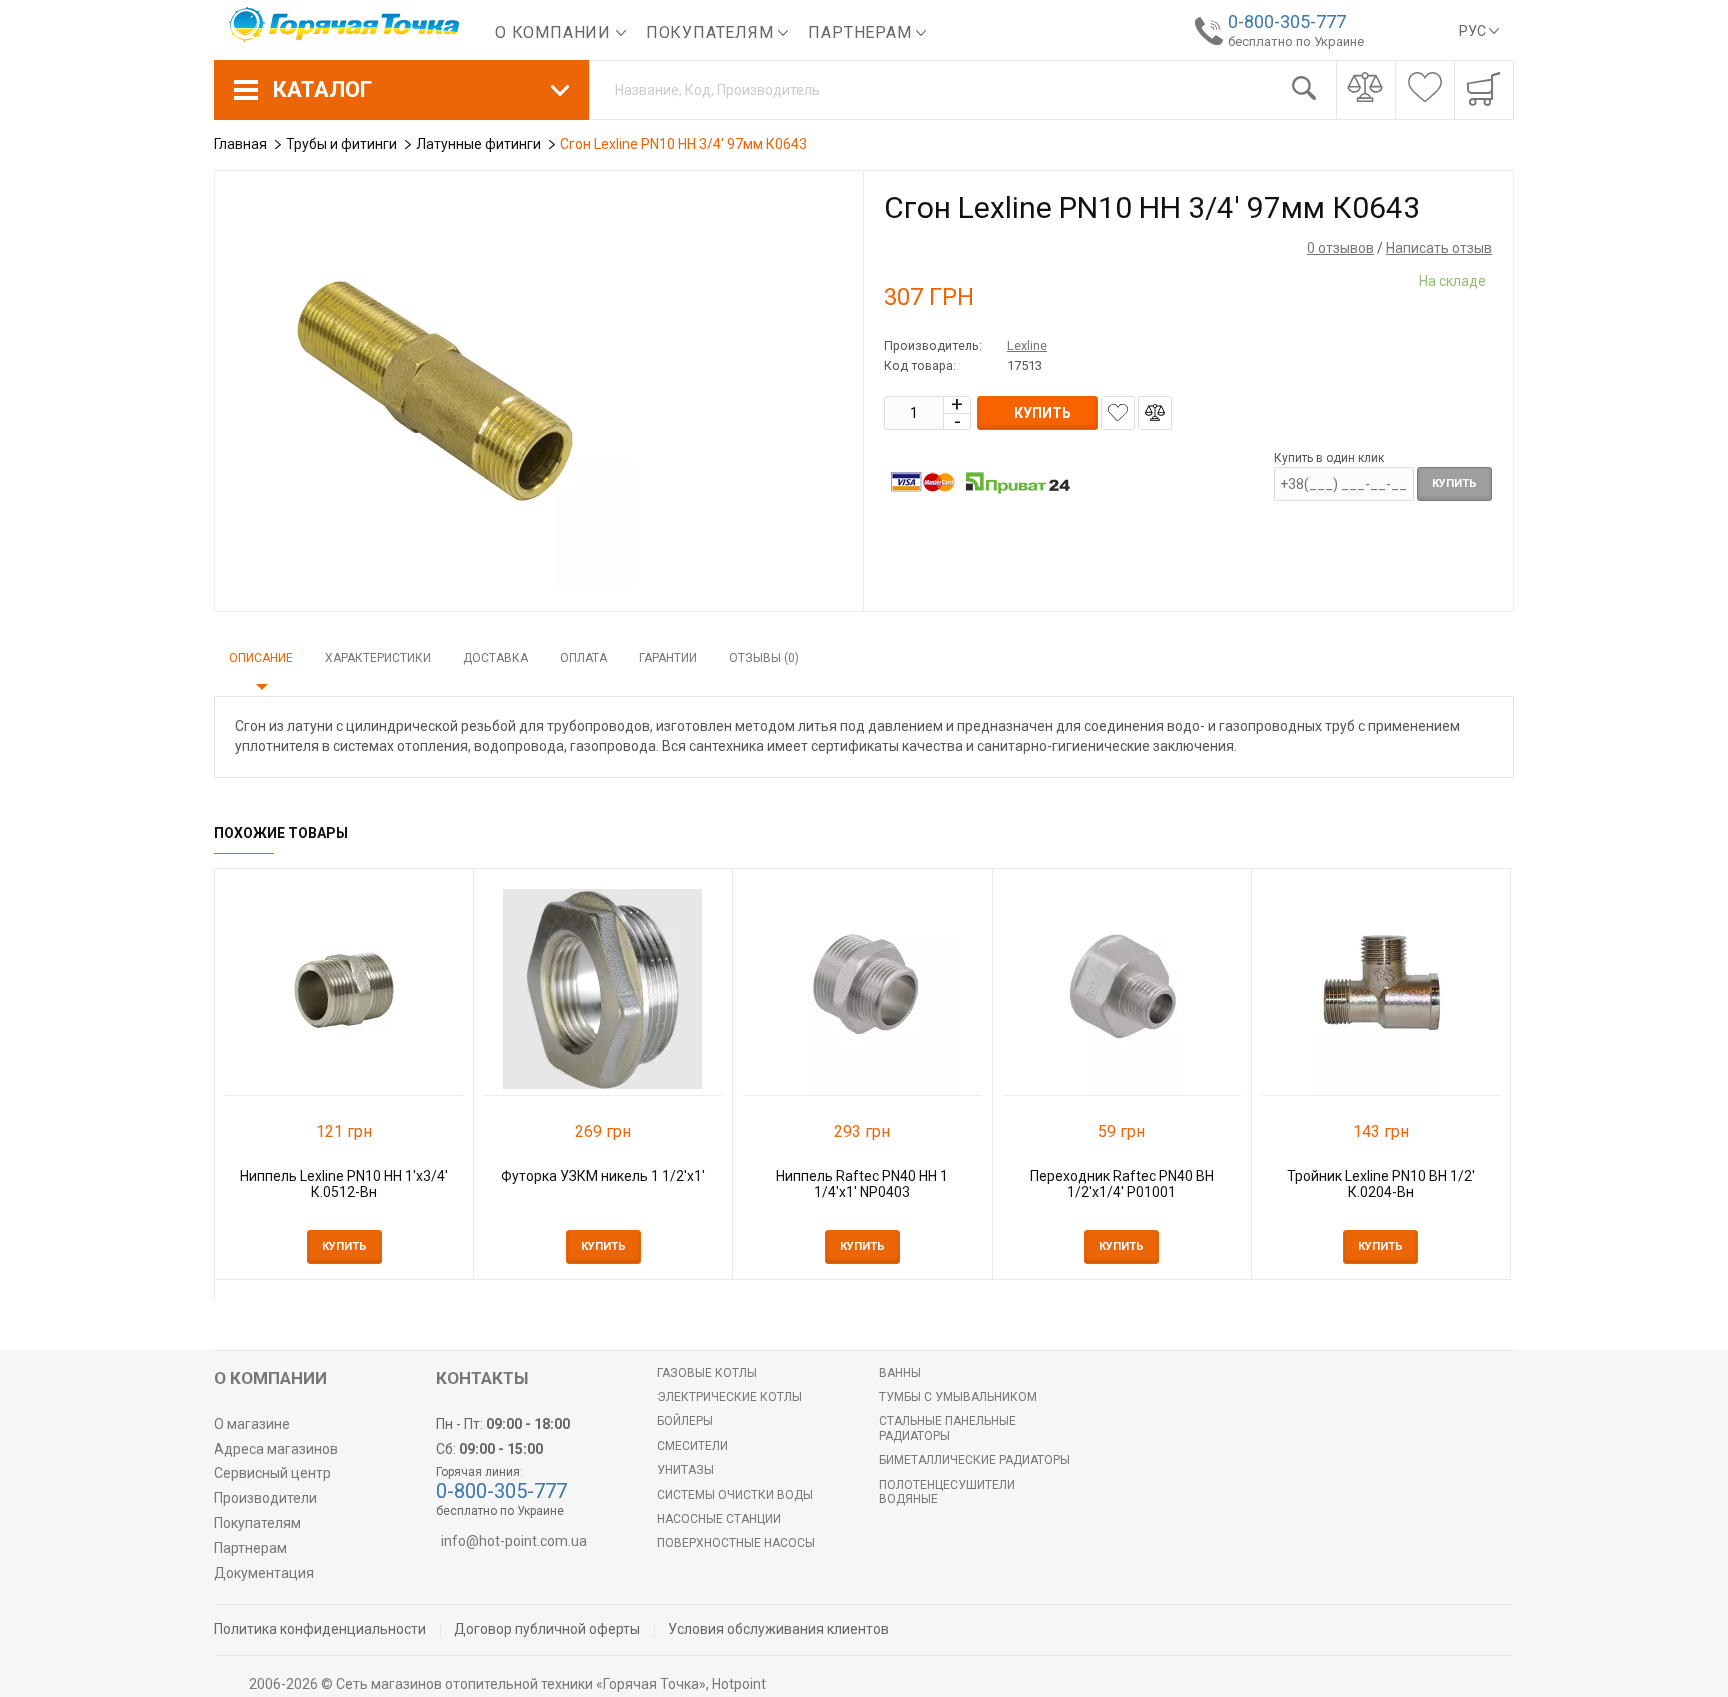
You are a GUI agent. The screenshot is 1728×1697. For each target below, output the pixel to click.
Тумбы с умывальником (958, 1397)
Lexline (1027, 345)
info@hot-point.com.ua (514, 1541)
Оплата (583, 658)
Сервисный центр (272, 1473)
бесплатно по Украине (1296, 41)
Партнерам (862, 32)
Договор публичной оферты (547, 1629)
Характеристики (378, 658)
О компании (555, 32)
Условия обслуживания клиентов (778, 1629)
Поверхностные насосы (736, 1543)
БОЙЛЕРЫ (685, 1421)
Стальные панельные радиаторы (947, 1428)
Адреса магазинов (276, 1449)
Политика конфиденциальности (320, 1629)
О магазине (252, 1424)
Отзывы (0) (764, 658)
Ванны (900, 1373)
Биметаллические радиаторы (974, 1460)
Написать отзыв (1439, 248)
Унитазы (685, 1470)
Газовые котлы (707, 1373)
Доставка (495, 658)
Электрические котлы (729, 1397)
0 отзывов (1340, 248)
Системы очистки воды (735, 1495)
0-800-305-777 (1287, 21)
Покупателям (712, 32)
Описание (261, 658)
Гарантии (668, 658)
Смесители (692, 1446)
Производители (265, 1498)
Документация (264, 1573)
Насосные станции (719, 1519)
